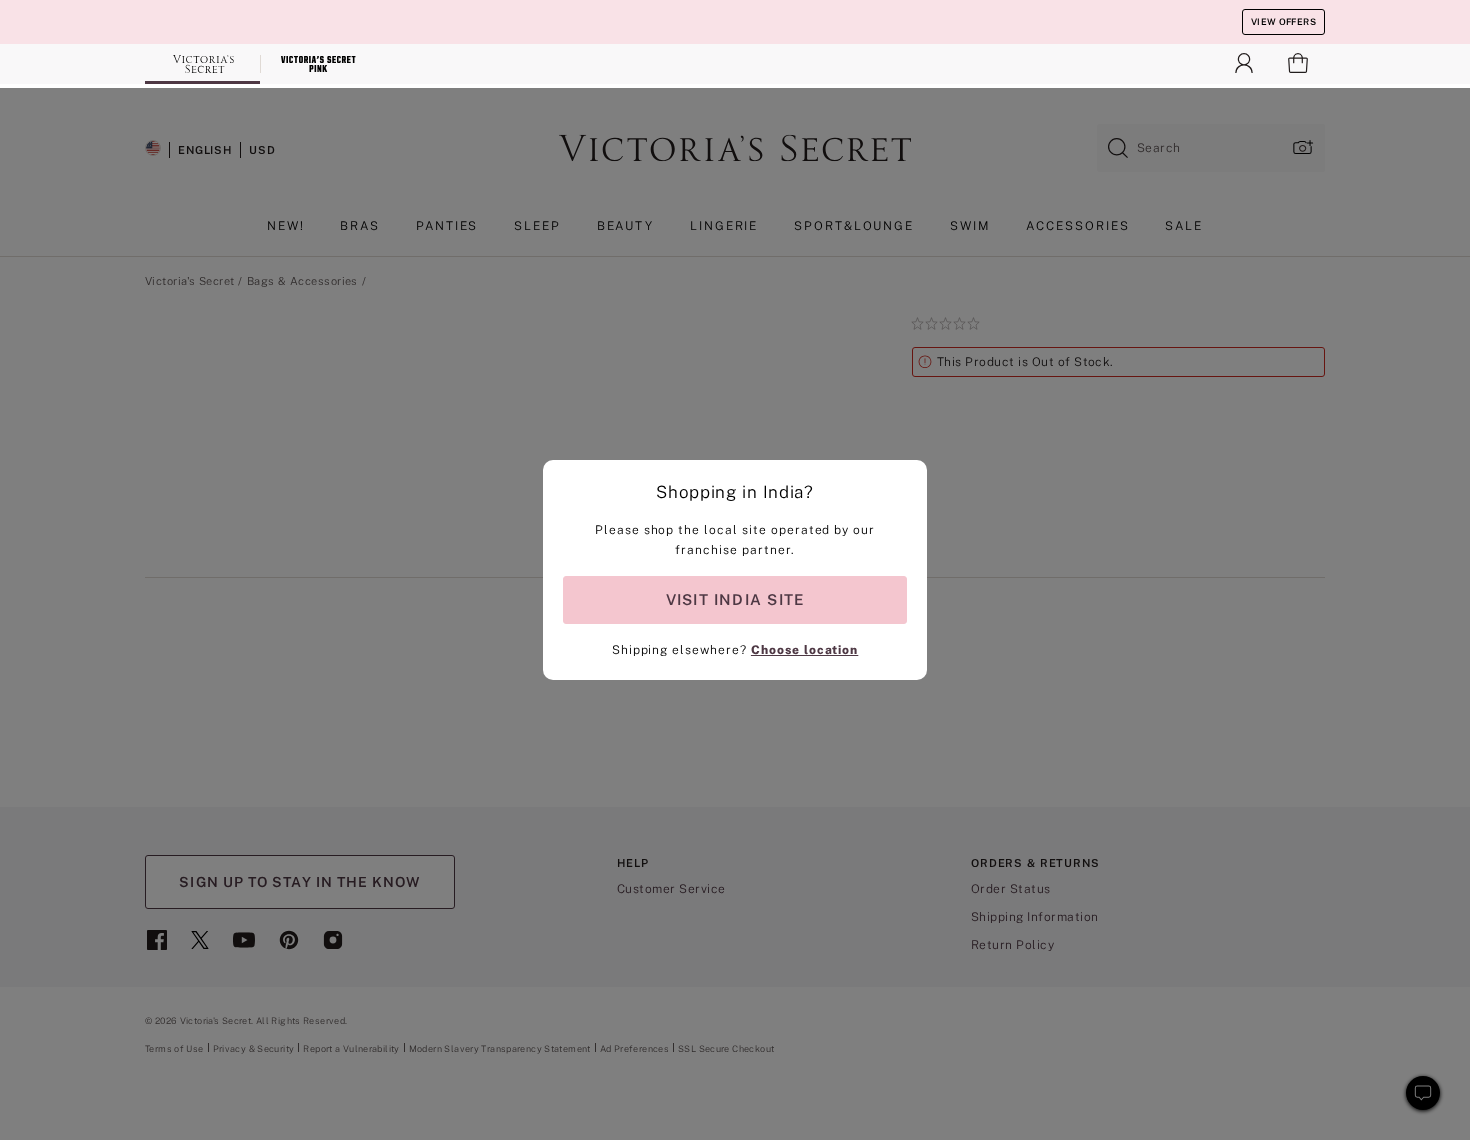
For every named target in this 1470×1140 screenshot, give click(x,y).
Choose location (804, 650)
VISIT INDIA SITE (735, 599)
